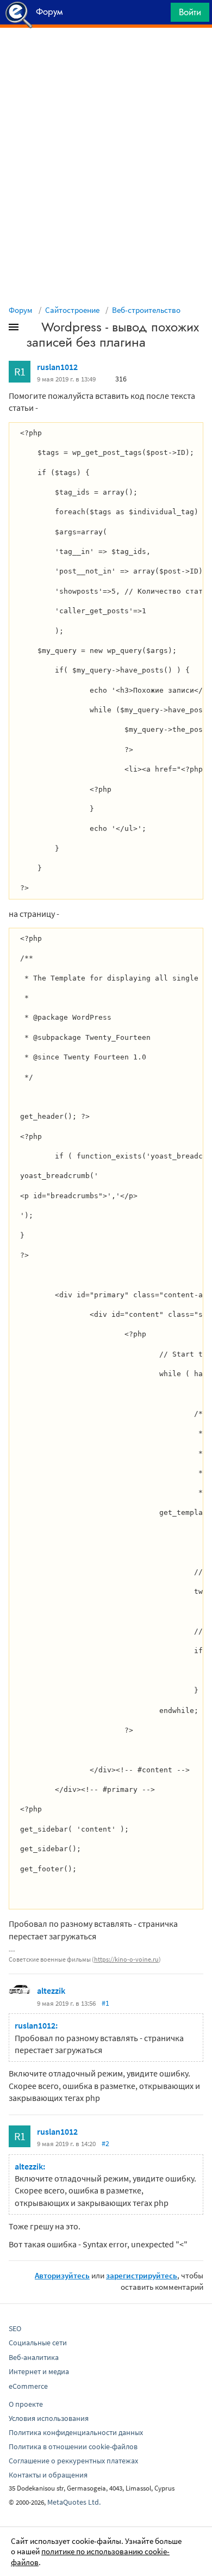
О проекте (26, 2404)
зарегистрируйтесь (142, 2275)
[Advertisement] (106, 55)
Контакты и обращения (48, 2475)
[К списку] (32, 329)
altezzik (51, 1990)
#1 (105, 2003)
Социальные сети (38, 2343)
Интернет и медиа (39, 2371)
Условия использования (49, 2418)
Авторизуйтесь (62, 2275)
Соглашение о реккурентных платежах (73, 2461)
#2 (105, 2143)
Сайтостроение (72, 310)
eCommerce (28, 2386)
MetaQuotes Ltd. (74, 2502)
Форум (21, 310)
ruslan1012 (57, 367)
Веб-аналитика (34, 2357)
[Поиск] (159, 15)
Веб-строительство (146, 310)
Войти (190, 12)
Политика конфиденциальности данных (76, 2432)
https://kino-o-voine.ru (126, 1959)
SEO (15, 2328)
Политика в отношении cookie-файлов (73, 2446)
